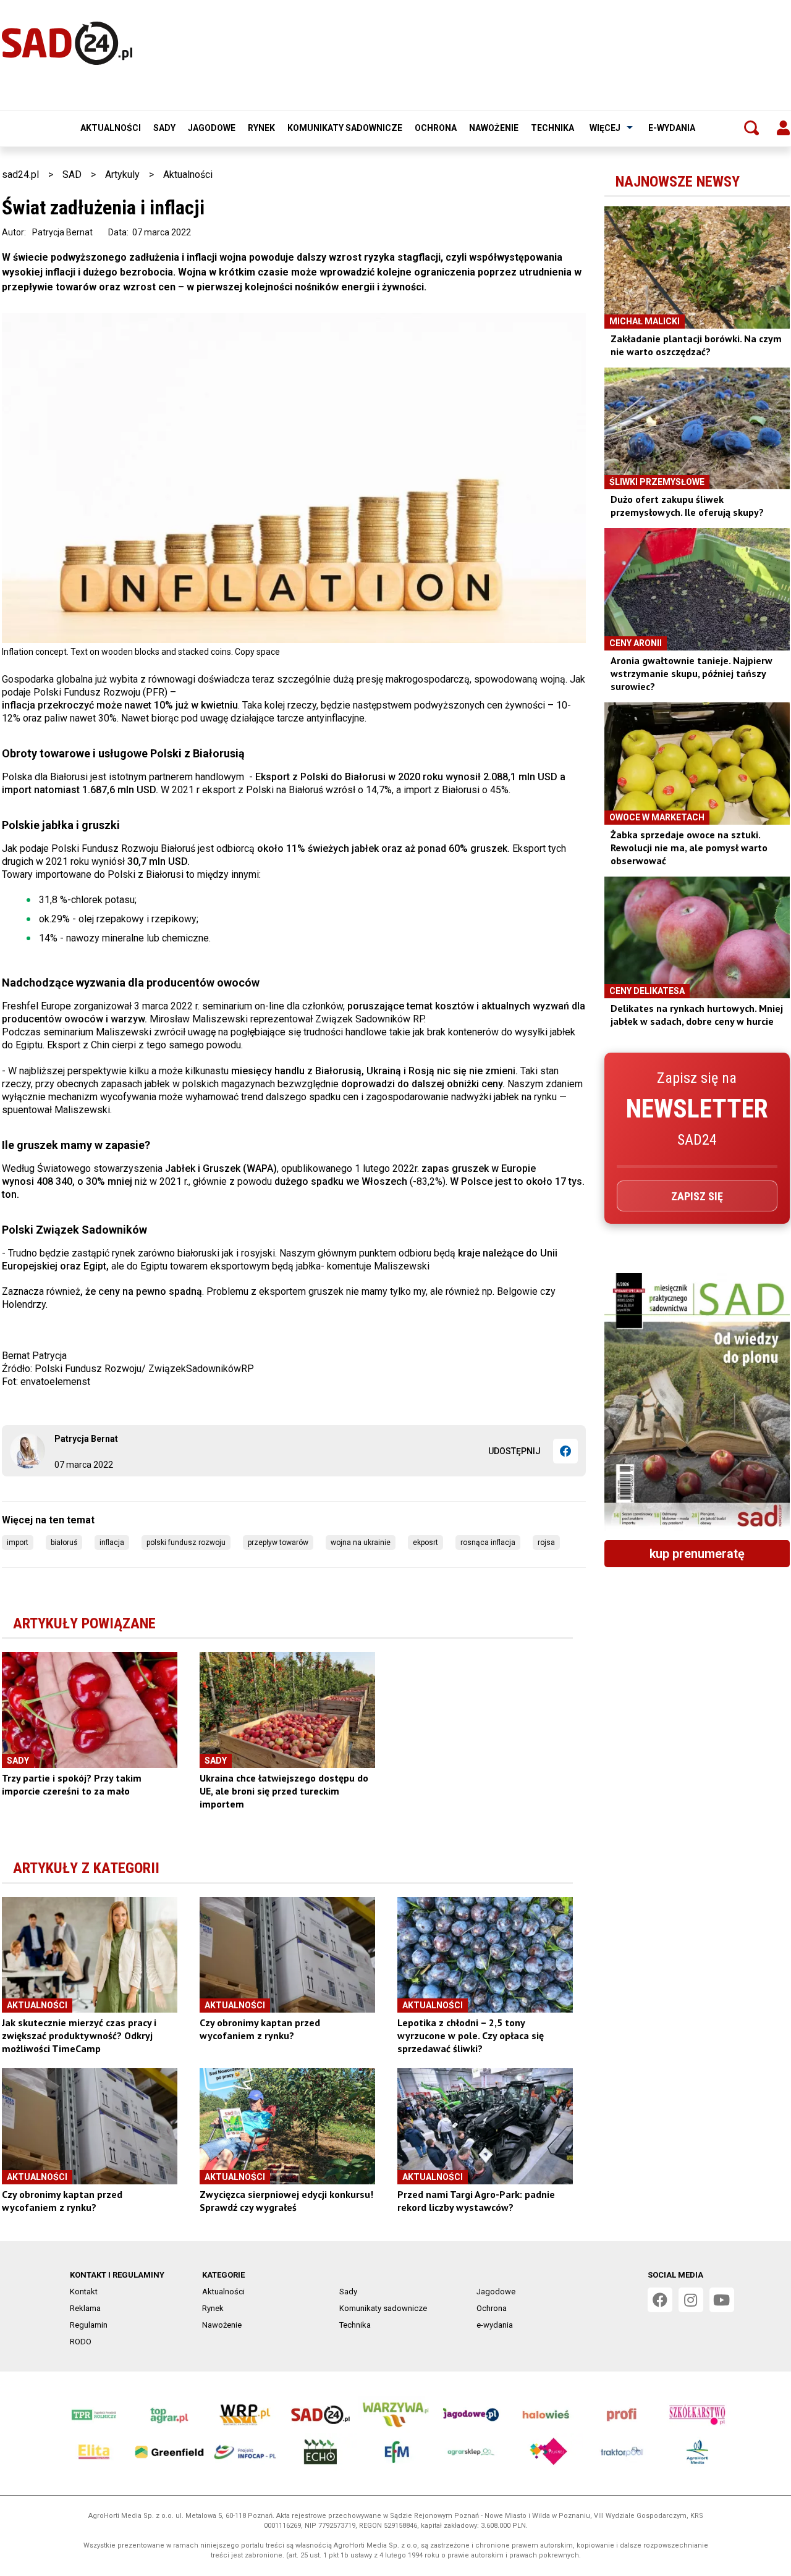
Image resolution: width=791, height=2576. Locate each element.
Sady (164, 128)
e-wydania (672, 128)
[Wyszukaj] (751, 128)
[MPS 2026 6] (697, 1402)
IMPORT (18, 1543)
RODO (81, 2342)
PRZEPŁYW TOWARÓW (278, 1543)
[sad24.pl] (67, 43)
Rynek (261, 128)
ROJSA (546, 1543)
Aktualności (111, 128)
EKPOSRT (425, 1543)
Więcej (605, 128)
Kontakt (84, 2292)
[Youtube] (722, 2300)
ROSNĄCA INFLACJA (488, 1543)
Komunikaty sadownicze (345, 128)
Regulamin (89, 2325)
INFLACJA (112, 1543)
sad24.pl (20, 175)
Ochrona (436, 128)
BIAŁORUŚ (64, 1543)
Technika (552, 128)
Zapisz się (697, 1196)
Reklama (85, 2308)
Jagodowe (212, 128)
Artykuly (122, 175)
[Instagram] (691, 2300)
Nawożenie (494, 128)
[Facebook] (565, 1451)
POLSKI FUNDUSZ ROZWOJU (186, 1543)
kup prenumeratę (697, 1554)
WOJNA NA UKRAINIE (361, 1543)
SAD (72, 175)
